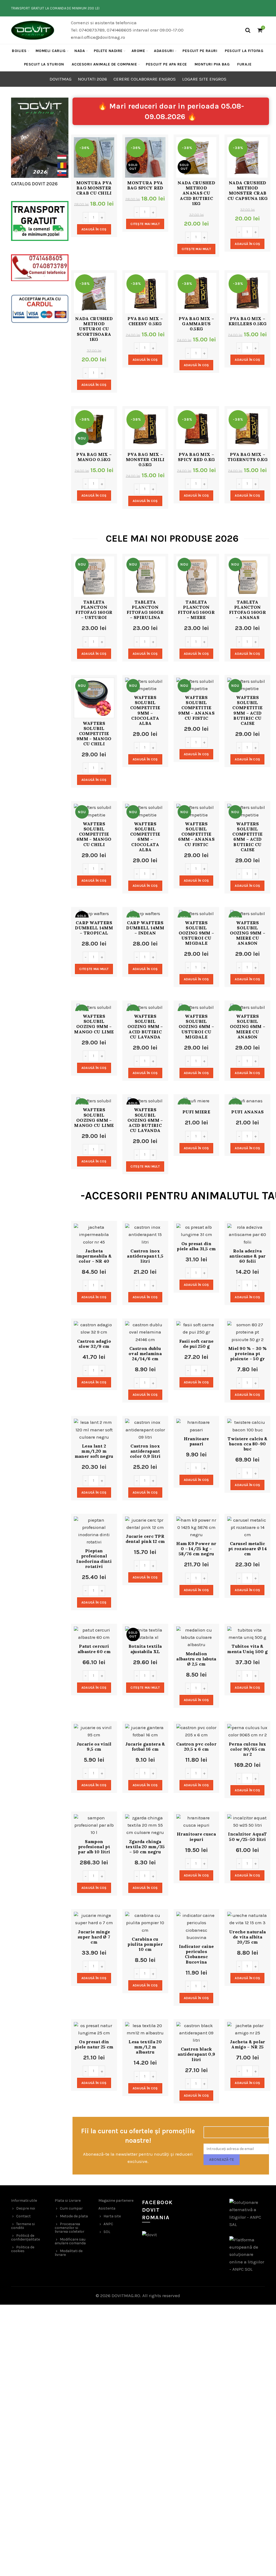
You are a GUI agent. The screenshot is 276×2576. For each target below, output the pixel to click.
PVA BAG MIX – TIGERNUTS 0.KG (248, 457)
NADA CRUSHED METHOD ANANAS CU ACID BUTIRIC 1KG (196, 193)
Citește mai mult (145, 224)
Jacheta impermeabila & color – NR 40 (94, 1256)
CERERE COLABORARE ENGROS (145, 79)
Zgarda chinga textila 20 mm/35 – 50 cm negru (145, 1847)
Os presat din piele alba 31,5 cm (196, 1246)
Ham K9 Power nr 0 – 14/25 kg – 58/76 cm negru (196, 1549)
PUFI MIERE (196, 1112)
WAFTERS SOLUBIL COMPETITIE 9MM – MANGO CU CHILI (94, 734)
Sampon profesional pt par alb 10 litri (94, 1847)
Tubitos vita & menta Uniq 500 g (247, 1649)
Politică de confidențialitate (25, 2237)
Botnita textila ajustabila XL (145, 1649)
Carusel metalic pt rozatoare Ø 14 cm (248, 1549)
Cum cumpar (71, 2208)
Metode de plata (74, 2216)
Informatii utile (24, 2201)
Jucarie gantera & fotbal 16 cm (145, 1747)
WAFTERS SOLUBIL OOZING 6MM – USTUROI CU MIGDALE (196, 1027)
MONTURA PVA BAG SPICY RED (145, 185)
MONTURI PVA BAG (212, 64)
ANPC (108, 2224)
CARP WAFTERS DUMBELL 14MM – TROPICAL (94, 928)
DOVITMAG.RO (126, 2295)
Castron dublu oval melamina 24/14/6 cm (145, 1354)
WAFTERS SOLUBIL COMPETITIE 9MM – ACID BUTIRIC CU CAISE (247, 710)
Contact (23, 2216)
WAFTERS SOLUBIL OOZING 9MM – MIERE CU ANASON (248, 933)
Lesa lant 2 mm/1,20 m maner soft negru (94, 1451)
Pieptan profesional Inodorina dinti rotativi (94, 1559)
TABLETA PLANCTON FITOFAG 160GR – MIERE (196, 610)
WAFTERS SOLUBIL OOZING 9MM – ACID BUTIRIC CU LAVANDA (145, 1027)
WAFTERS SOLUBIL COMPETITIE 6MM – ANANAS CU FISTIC (196, 834)
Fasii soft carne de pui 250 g (196, 1344)
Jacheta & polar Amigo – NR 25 (248, 2044)
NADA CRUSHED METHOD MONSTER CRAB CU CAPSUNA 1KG (248, 191)
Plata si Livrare (68, 2201)
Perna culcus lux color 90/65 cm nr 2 (248, 1749)
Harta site (112, 2216)
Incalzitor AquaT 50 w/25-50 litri (247, 1837)
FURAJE (244, 64)
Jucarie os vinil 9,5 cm (94, 1747)
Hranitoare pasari (196, 1441)
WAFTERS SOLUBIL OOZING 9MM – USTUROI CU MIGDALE (196, 933)
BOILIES (19, 51)
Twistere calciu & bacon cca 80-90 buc (247, 1444)
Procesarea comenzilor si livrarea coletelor (70, 2228)
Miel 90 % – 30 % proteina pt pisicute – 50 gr (248, 1354)
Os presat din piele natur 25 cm (94, 2044)
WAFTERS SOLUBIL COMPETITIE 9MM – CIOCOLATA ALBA (145, 710)
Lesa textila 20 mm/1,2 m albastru (145, 2047)
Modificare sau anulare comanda (70, 2241)
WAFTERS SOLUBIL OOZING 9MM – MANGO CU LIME (94, 1024)
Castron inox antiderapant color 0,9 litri (145, 1451)
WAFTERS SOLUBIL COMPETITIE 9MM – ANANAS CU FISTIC (196, 708)
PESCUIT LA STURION (44, 64)
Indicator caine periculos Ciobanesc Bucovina (196, 1954)
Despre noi (26, 2208)
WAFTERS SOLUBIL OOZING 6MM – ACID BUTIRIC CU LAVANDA (145, 1120)
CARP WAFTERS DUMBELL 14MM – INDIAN (145, 928)
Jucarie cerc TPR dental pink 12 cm (145, 1539)
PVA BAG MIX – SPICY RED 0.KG (196, 457)
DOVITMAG (61, 79)
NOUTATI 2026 (92, 79)
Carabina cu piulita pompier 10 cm (145, 1944)
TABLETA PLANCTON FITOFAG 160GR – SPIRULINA (145, 610)
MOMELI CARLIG (51, 51)
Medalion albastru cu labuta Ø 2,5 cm (196, 1659)
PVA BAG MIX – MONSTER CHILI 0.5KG (145, 460)
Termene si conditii (23, 2226)
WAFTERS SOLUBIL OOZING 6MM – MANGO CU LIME (94, 1118)
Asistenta (107, 2208)
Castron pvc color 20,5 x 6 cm (196, 1747)
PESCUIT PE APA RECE (166, 64)
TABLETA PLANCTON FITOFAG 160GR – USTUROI (94, 610)
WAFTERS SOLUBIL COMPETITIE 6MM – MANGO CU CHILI (94, 834)
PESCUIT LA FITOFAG (244, 51)
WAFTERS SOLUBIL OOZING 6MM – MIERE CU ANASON (248, 1027)
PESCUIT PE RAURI (200, 51)
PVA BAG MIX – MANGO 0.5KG (94, 457)
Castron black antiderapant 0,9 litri (196, 2054)
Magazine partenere (116, 2201)
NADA (80, 51)
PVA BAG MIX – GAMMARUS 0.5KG (196, 324)
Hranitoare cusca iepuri (196, 1837)
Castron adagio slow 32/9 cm (94, 1344)
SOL (107, 2232)
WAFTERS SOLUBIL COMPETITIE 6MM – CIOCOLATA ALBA (145, 837)
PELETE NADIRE (108, 51)
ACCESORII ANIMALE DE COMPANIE (104, 64)
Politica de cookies (23, 2249)
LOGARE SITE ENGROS (204, 79)
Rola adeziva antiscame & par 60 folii (248, 1256)
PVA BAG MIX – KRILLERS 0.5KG (248, 321)
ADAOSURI (164, 51)
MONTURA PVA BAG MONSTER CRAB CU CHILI (94, 188)
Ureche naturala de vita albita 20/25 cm (248, 1937)
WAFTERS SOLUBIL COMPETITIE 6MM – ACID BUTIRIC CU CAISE (247, 837)
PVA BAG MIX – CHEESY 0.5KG (145, 321)
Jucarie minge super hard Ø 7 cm (94, 1937)
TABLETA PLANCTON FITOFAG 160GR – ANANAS (248, 610)
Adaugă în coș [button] (94, 229)
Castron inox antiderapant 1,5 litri (145, 1256)
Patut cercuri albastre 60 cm (94, 1649)
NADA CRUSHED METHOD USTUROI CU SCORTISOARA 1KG (94, 329)
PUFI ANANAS (247, 1112)
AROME (138, 51)
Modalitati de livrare (69, 2253)
